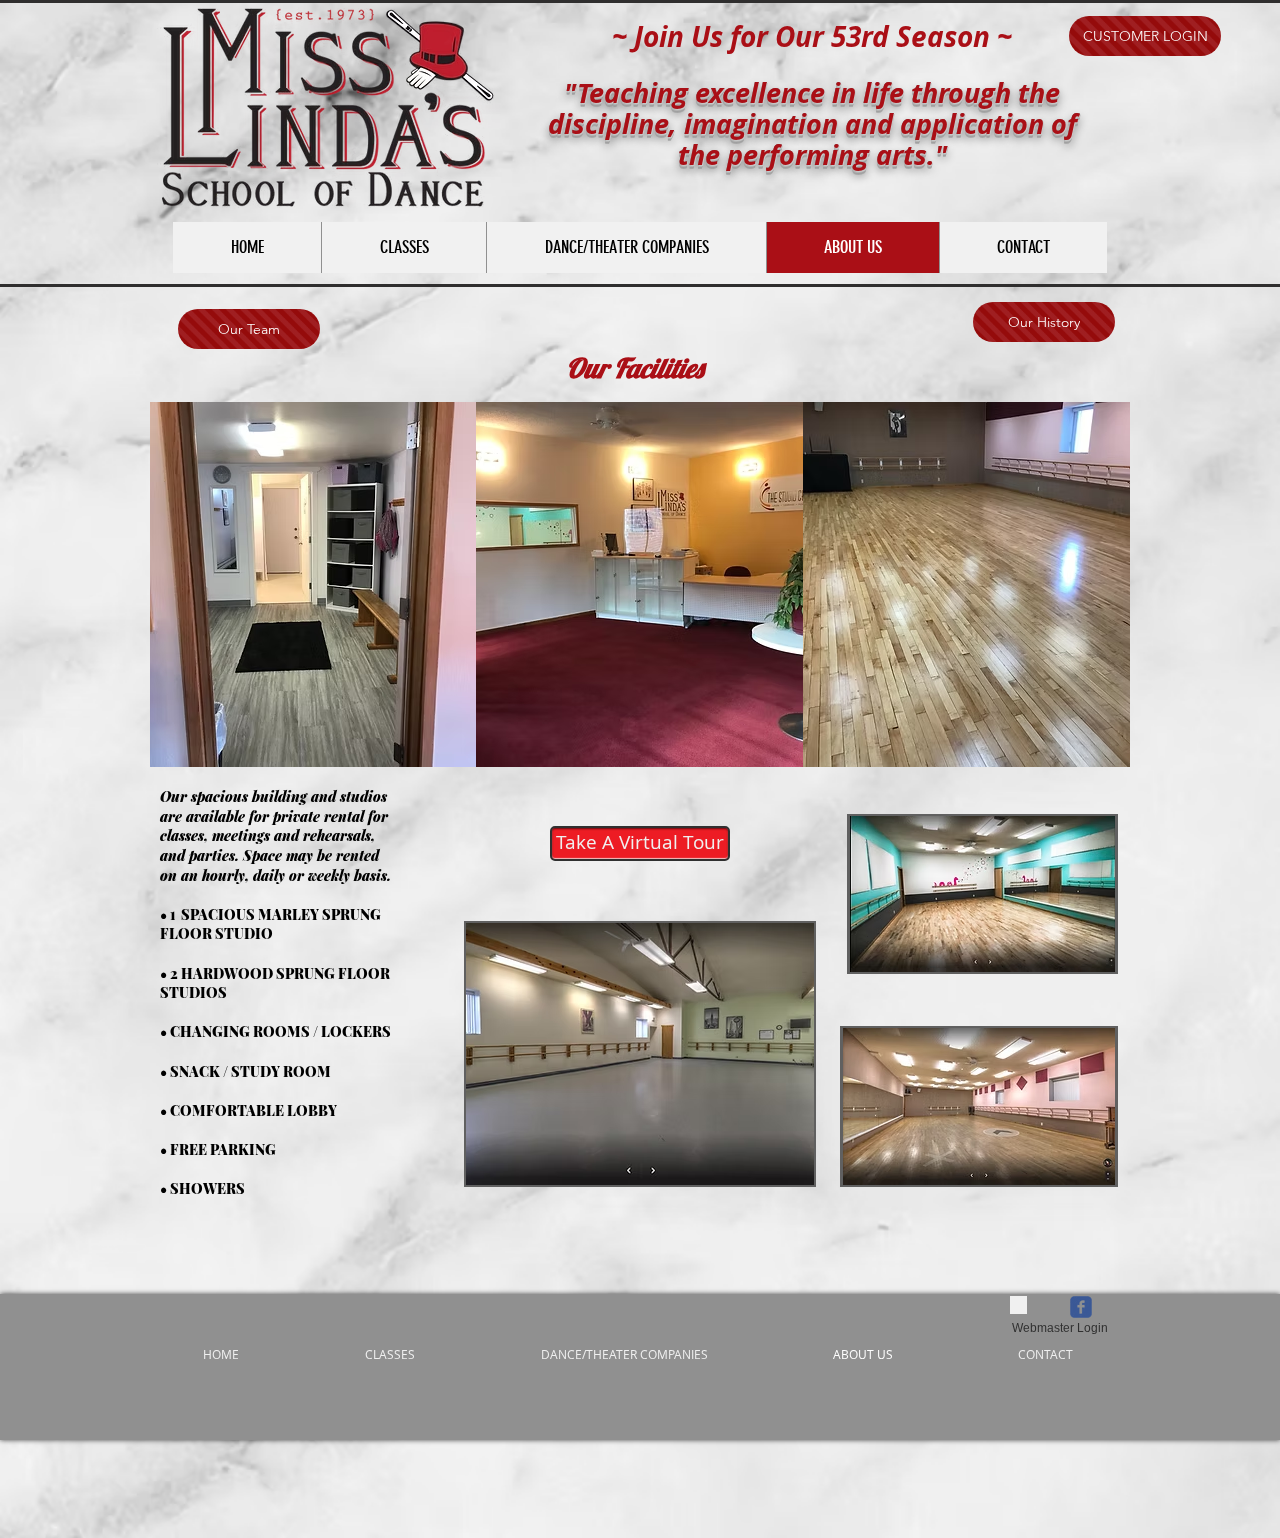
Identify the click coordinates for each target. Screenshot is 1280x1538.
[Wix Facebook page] (1081, 1307)
